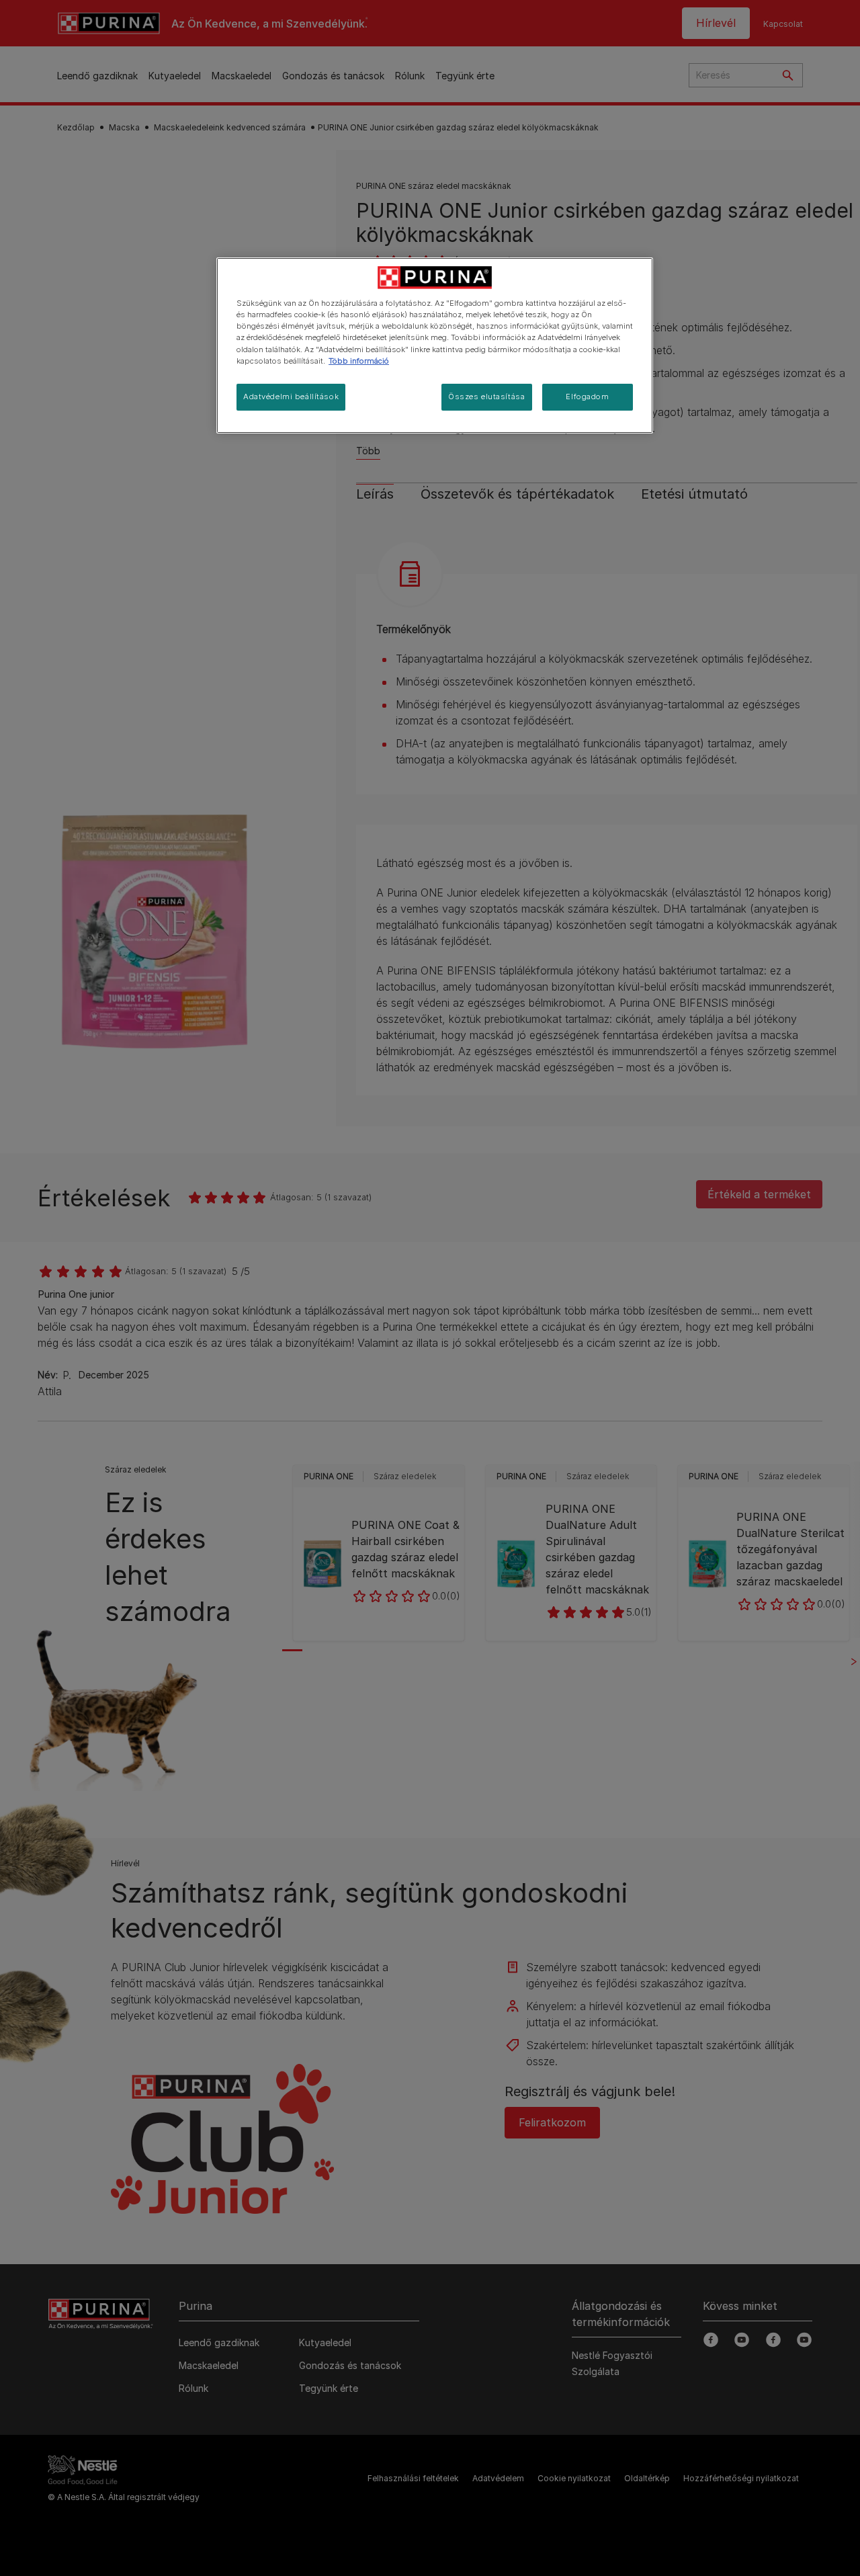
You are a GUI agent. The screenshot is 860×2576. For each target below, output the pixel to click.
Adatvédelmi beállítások (291, 397)
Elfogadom (587, 397)
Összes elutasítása (486, 397)
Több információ (359, 361)
